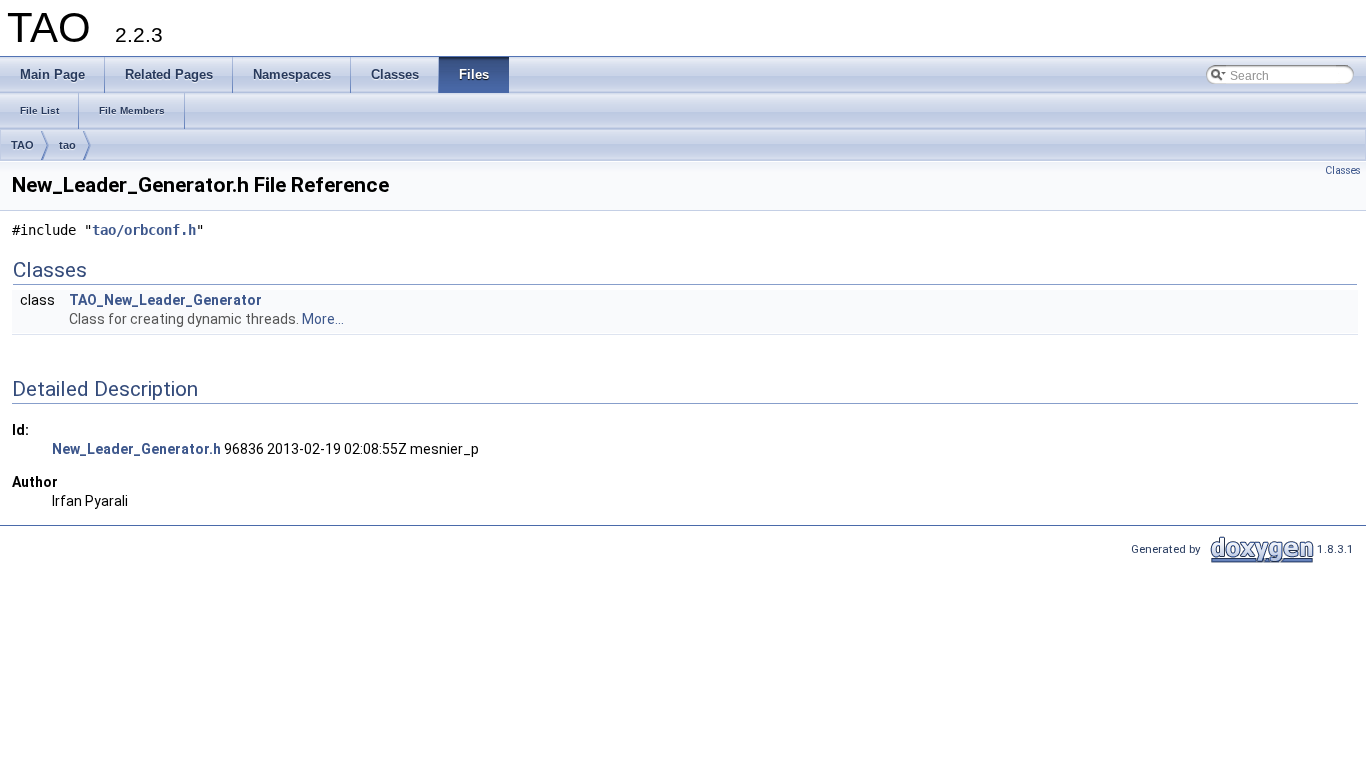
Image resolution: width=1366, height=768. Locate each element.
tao (67, 145)
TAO (22, 145)
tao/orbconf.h (144, 230)
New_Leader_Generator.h (136, 449)
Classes (1343, 170)
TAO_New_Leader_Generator (165, 300)
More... (323, 319)
